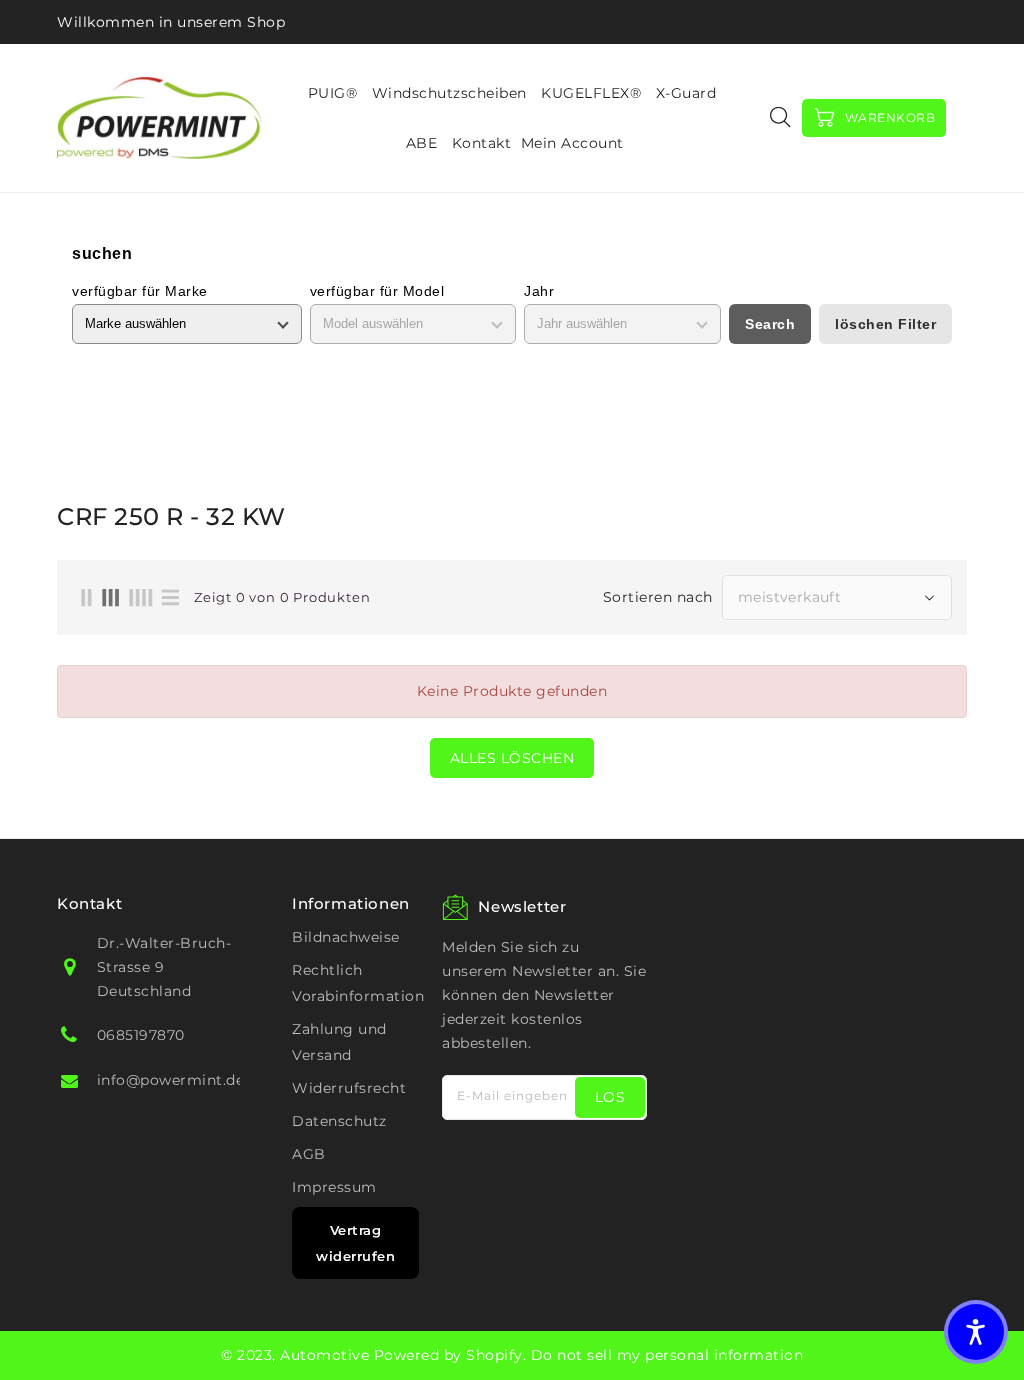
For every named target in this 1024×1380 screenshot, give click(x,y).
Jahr (539, 291)
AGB (309, 1154)
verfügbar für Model (377, 291)
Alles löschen (512, 758)
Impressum (334, 1187)
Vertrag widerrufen (355, 1243)
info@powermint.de (171, 1080)
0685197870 (141, 1035)
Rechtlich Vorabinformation (358, 983)
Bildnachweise (346, 937)
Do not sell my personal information (667, 1355)
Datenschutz (339, 1121)
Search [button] (770, 324)
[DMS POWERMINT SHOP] (159, 117)
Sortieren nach (658, 597)
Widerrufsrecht (349, 1088)
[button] (976, 1332)
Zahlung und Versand (339, 1042)
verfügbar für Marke (140, 291)
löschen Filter (885, 324)
